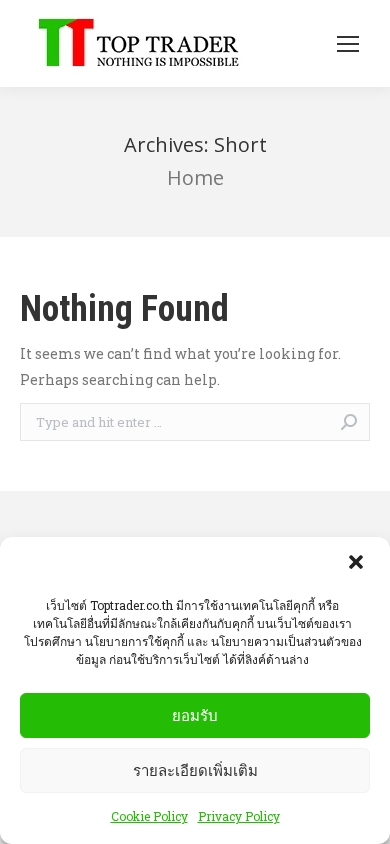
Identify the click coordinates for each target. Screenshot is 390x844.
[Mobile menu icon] (348, 44)
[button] (358, 564)
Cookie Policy (149, 816)
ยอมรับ (195, 715)
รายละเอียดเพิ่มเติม (195, 770)
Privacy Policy (239, 816)
